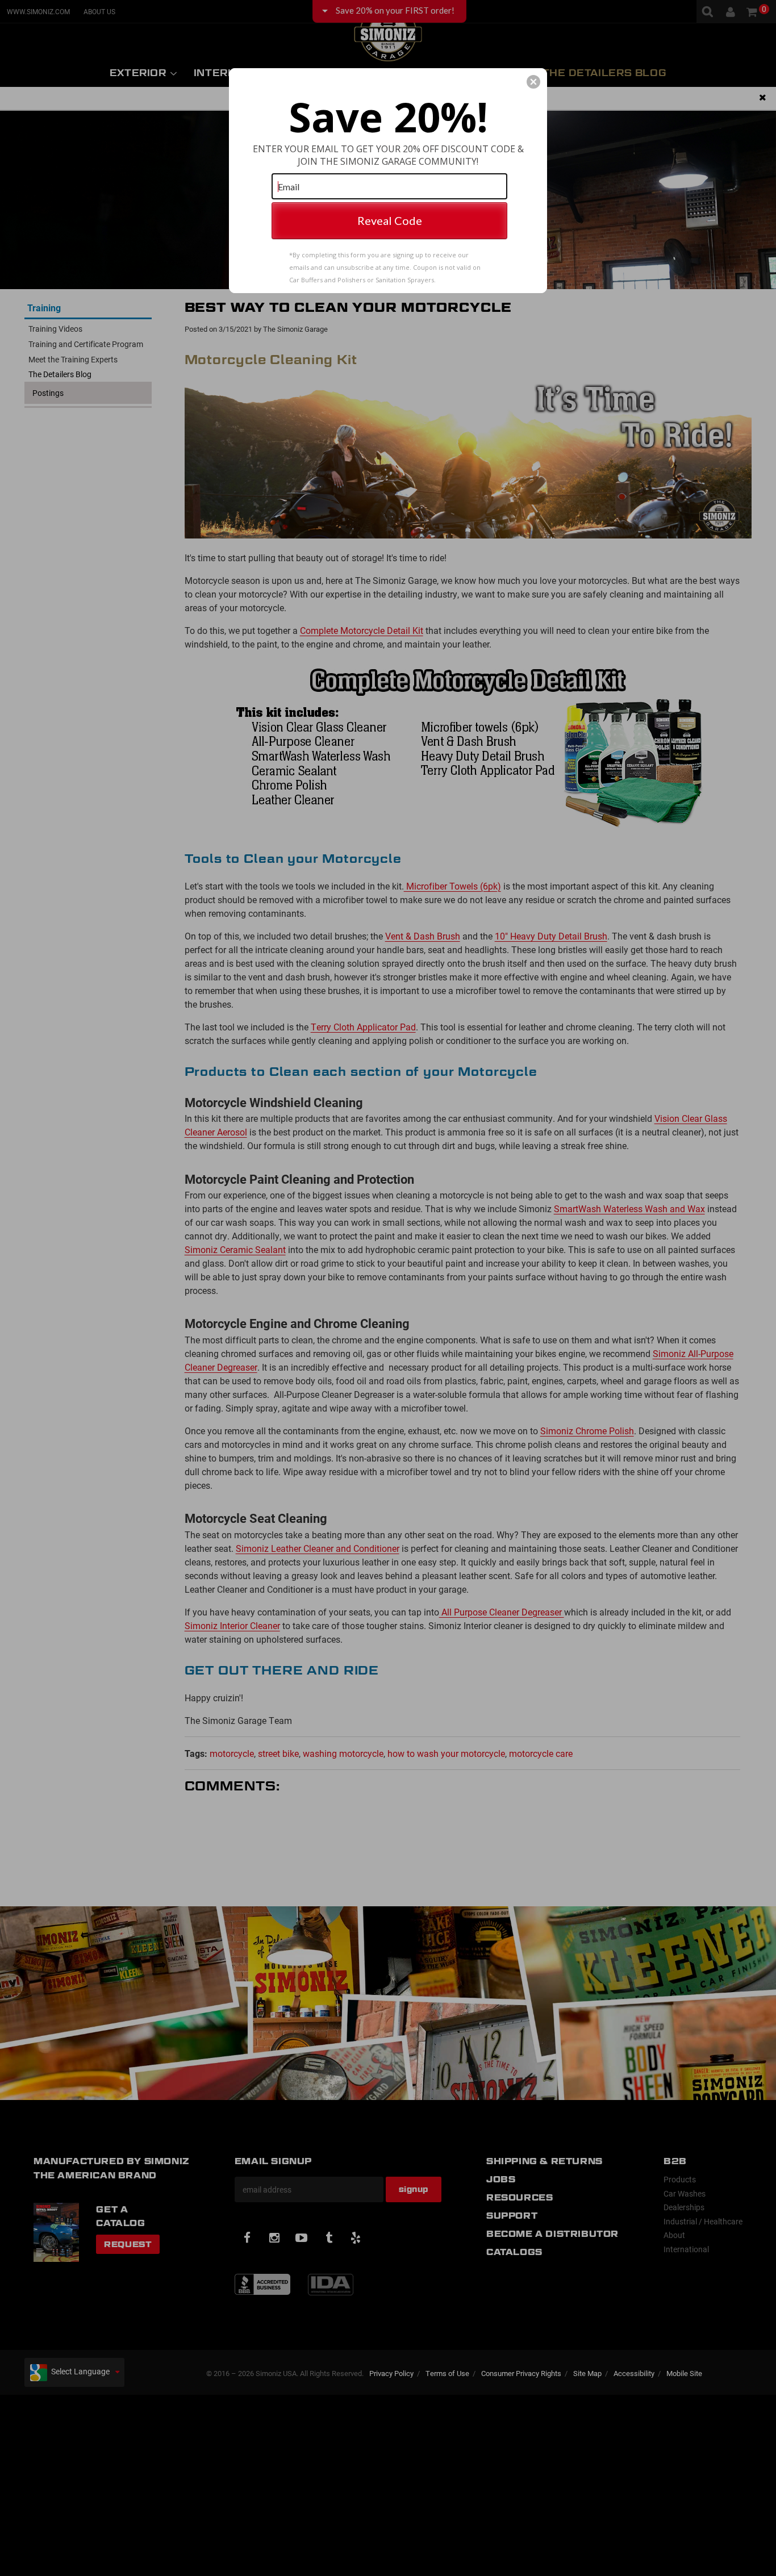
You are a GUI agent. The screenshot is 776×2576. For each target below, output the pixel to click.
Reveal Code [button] (390, 220)
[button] (533, 82)
